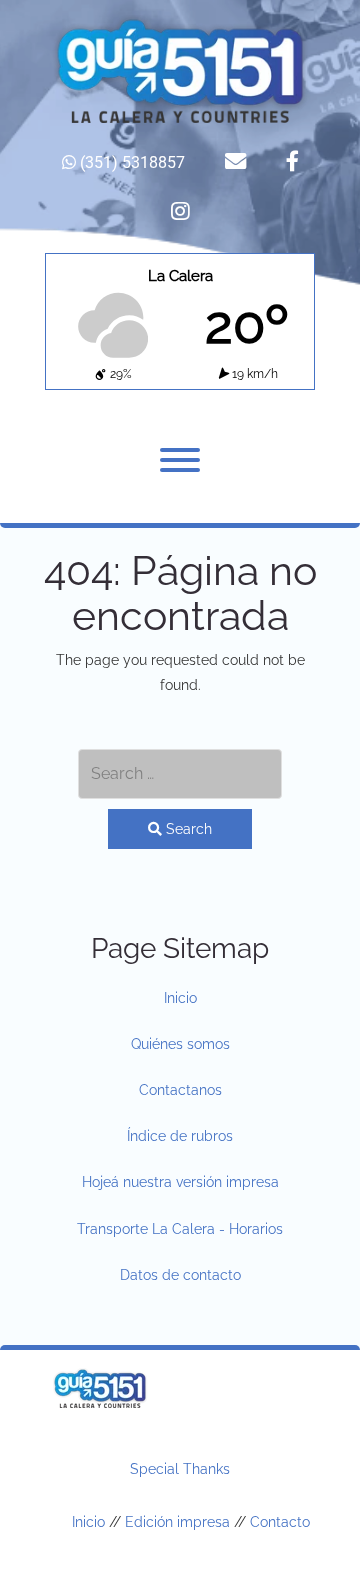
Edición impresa (177, 1522)
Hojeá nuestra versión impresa (180, 1182)
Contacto (280, 1522)
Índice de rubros (180, 1136)
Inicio (180, 998)
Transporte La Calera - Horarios (180, 1229)
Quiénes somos (180, 1044)
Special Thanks (180, 1469)
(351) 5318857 (130, 162)
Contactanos (180, 1090)
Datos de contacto (180, 1275)
